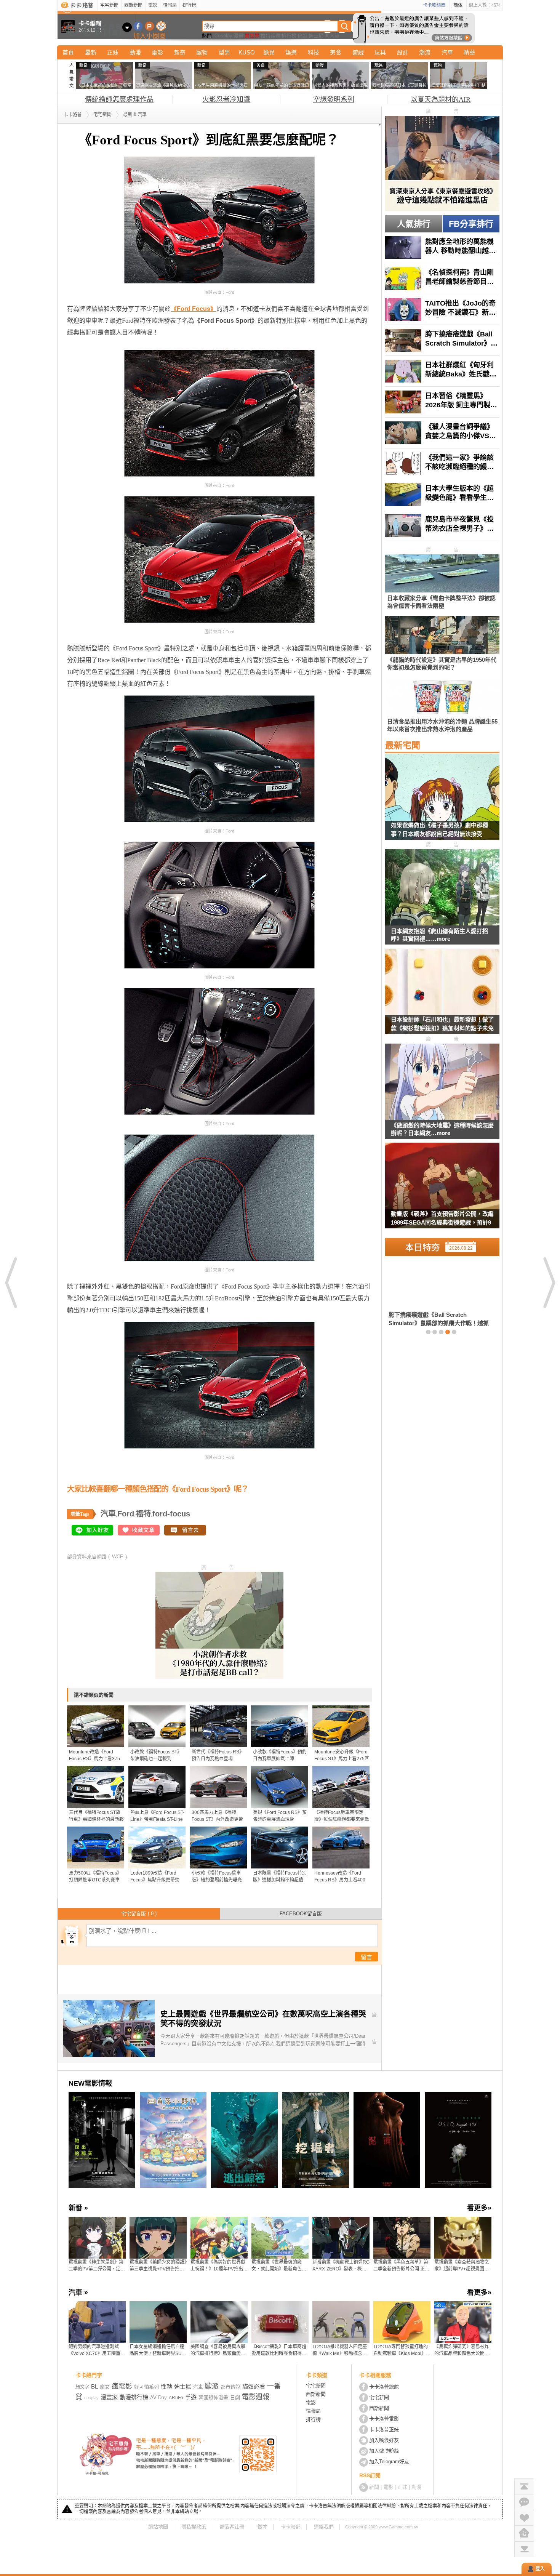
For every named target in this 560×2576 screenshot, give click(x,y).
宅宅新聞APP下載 (161, 26)
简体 (458, 5)
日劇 (235, 2397)
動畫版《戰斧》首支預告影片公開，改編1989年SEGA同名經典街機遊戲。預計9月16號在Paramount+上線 (442, 1219)
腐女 (105, 2387)
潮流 (425, 52)
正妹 (113, 52)
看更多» (479, 2208)
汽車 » (78, 2293)
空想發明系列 (334, 99)
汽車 (447, 52)
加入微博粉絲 (384, 2451)
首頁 (68, 52)
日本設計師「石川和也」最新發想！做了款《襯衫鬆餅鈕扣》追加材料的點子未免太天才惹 (442, 1025)
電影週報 (256, 2397)
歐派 (212, 2386)
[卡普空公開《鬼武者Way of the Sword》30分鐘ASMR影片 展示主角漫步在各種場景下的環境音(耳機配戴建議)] (437, 1294)
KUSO (247, 52)
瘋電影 (122, 2386)
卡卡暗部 (291, 2527)
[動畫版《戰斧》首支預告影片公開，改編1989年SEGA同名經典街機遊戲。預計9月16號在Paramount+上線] (442, 1190)
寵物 (202, 52)
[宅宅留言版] (524, 2502)
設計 (403, 52)
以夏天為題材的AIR (441, 99)
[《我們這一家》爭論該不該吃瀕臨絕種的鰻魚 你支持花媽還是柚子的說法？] (442, 464)
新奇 (180, 52)
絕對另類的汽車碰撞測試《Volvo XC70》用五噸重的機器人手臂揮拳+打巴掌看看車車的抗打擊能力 (97, 2350)
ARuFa (176, 2398)
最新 (91, 52)
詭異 (269, 52)
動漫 (135, 52)
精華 (469, 52)
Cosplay (223, 36)
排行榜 (189, 5)
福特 (143, 1514)
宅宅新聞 (109, 5)
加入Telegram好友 (389, 2462)
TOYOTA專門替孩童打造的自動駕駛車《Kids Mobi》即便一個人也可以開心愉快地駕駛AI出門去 (402, 2350)
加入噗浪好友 (150, 26)
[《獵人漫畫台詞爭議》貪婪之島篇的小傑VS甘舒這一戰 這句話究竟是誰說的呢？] (442, 433)
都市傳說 (230, 2387)
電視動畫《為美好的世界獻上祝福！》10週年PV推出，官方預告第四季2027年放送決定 (219, 2266)
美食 (336, 52)
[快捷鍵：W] (524, 2533)
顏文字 (82, 2387)
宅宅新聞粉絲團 (138, 26)
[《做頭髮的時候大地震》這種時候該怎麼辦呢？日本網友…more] (442, 1082)
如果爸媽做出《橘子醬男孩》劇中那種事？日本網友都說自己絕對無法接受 (439, 829)
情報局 (170, 5)
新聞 (374, 2487)
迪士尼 (316, 36)
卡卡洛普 (73, 115)
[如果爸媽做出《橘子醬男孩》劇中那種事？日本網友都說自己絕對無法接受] (442, 802)
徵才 (262, 2527)
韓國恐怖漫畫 (213, 2397)
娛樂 (291, 52)
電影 (153, 5)
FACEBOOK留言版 (301, 1914)
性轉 (166, 2386)
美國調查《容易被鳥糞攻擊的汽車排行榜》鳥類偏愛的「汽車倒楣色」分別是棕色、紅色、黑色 (218, 2350)
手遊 (191, 2397)
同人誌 (332, 36)
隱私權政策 (194, 2527)
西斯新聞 (133, 5)
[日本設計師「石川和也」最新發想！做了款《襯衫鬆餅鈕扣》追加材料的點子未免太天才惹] (442, 996)
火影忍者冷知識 (226, 99)
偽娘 (302, 36)
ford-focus (171, 1514)
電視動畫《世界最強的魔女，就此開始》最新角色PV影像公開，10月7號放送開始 (280, 2266)
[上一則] (11, 1282)
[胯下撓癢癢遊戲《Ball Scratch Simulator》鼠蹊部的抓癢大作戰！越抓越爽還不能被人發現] (442, 340)
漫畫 (238, 36)
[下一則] (549, 1282)
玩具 (380, 52)
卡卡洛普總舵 (384, 2387)
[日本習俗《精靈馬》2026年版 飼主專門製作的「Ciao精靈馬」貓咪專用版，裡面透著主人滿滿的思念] (442, 402)
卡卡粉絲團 (434, 5)
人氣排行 (414, 224)
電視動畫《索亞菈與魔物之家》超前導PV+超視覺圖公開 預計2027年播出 (462, 2266)
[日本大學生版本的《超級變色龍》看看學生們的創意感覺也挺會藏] (442, 495)
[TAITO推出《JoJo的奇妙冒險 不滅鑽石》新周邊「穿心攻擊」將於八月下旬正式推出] (442, 309)
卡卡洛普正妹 (384, 2430)
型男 (224, 52)
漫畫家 (109, 2397)
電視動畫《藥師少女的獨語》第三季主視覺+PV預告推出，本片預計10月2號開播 (158, 2266)
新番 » (78, 2208)
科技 (314, 52)
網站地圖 (158, 2527)
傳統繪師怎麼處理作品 (119, 99)
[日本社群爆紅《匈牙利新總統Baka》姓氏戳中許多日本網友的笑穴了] (442, 371)
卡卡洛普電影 (384, 2419)
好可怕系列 (146, 2387)
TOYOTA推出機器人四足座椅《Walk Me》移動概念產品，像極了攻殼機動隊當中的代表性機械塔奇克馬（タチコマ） (340, 2350)
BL (94, 2386)
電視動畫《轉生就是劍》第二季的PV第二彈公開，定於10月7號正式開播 (97, 2266)
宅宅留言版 (139, 1914)
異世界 (252, 36)
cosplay (91, 2398)
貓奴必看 (254, 2386)
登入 (540, 2569)
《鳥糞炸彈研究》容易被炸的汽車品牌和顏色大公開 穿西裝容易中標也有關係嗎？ (462, 2350)
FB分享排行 (471, 224)
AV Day (158, 2397)
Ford (126, 1514)
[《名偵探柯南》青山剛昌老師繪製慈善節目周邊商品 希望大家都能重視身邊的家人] (442, 279)
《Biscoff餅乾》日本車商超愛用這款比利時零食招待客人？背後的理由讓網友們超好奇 (279, 2350)
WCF (118, 1557)
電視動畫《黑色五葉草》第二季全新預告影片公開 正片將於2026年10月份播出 (401, 2266)
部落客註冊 (232, 2527)
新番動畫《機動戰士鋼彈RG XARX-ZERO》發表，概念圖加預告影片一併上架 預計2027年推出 (341, 2266)
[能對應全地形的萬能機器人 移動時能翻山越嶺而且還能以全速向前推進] (442, 248)
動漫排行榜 (134, 2397)
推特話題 (270, 36)
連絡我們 (324, 2527)
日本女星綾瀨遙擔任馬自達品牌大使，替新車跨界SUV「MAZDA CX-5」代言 (157, 2350)
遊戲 (358, 52)
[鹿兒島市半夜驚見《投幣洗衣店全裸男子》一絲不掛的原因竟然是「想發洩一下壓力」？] (442, 525)
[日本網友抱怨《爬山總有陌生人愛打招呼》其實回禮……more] (442, 888)
